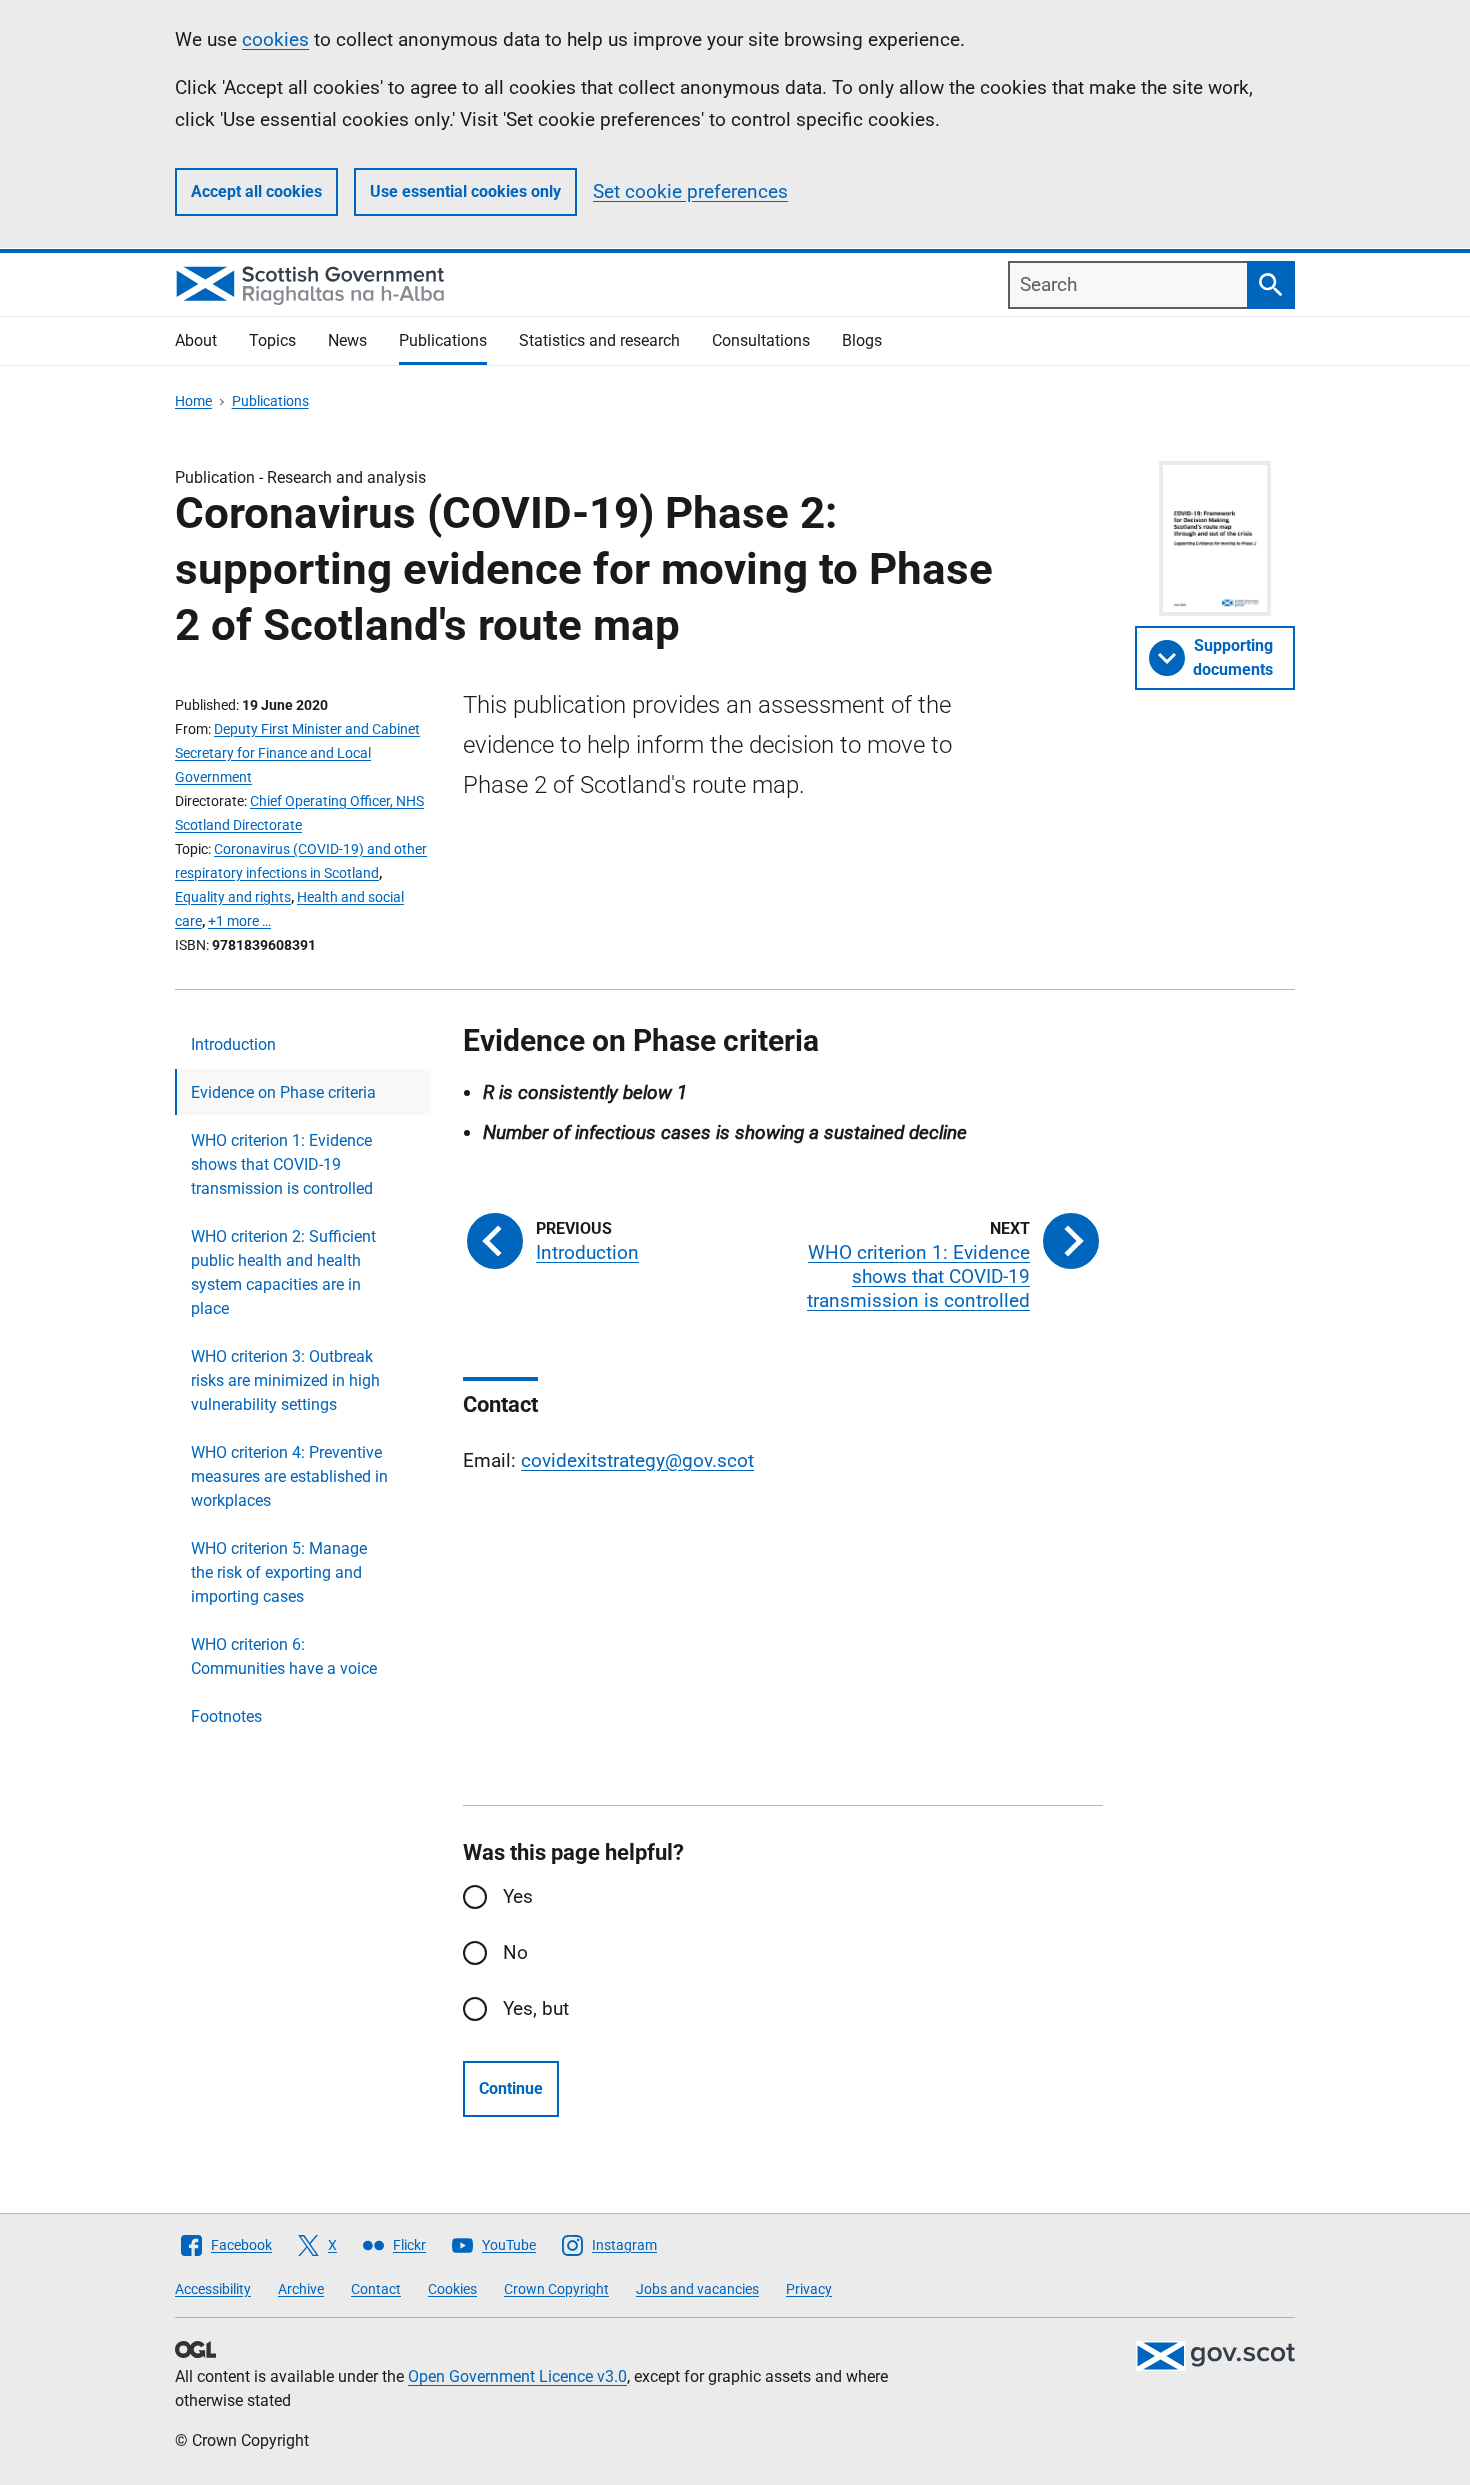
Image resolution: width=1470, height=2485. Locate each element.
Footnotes (226, 1716)
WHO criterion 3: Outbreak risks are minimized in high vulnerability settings (285, 1380)
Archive (301, 2289)
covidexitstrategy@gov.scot (637, 1460)
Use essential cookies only (465, 191)
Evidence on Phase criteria (283, 1092)
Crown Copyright (556, 2289)
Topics (272, 340)
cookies (275, 39)
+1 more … (239, 921)
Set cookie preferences (690, 191)
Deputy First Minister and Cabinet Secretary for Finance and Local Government (297, 753)
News (347, 340)
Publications (443, 340)
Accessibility (213, 2289)
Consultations (761, 340)
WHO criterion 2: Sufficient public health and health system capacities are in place (283, 1272)
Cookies (452, 2289)
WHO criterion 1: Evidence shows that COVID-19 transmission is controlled (282, 1164)
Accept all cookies (256, 191)
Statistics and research (599, 340)
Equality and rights (233, 897)
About (196, 340)
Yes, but (536, 2008)
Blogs (862, 340)
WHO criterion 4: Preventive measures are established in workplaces (289, 1476)
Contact (376, 2289)
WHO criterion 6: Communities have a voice (284, 1656)
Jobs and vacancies (697, 2289)
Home (193, 401)
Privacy (809, 2289)
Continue (511, 2088)
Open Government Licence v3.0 (517, 2376)
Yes (518, 1896)
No (515, 1952)
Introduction (233, 1044)
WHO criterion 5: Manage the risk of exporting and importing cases (279, 1572)
